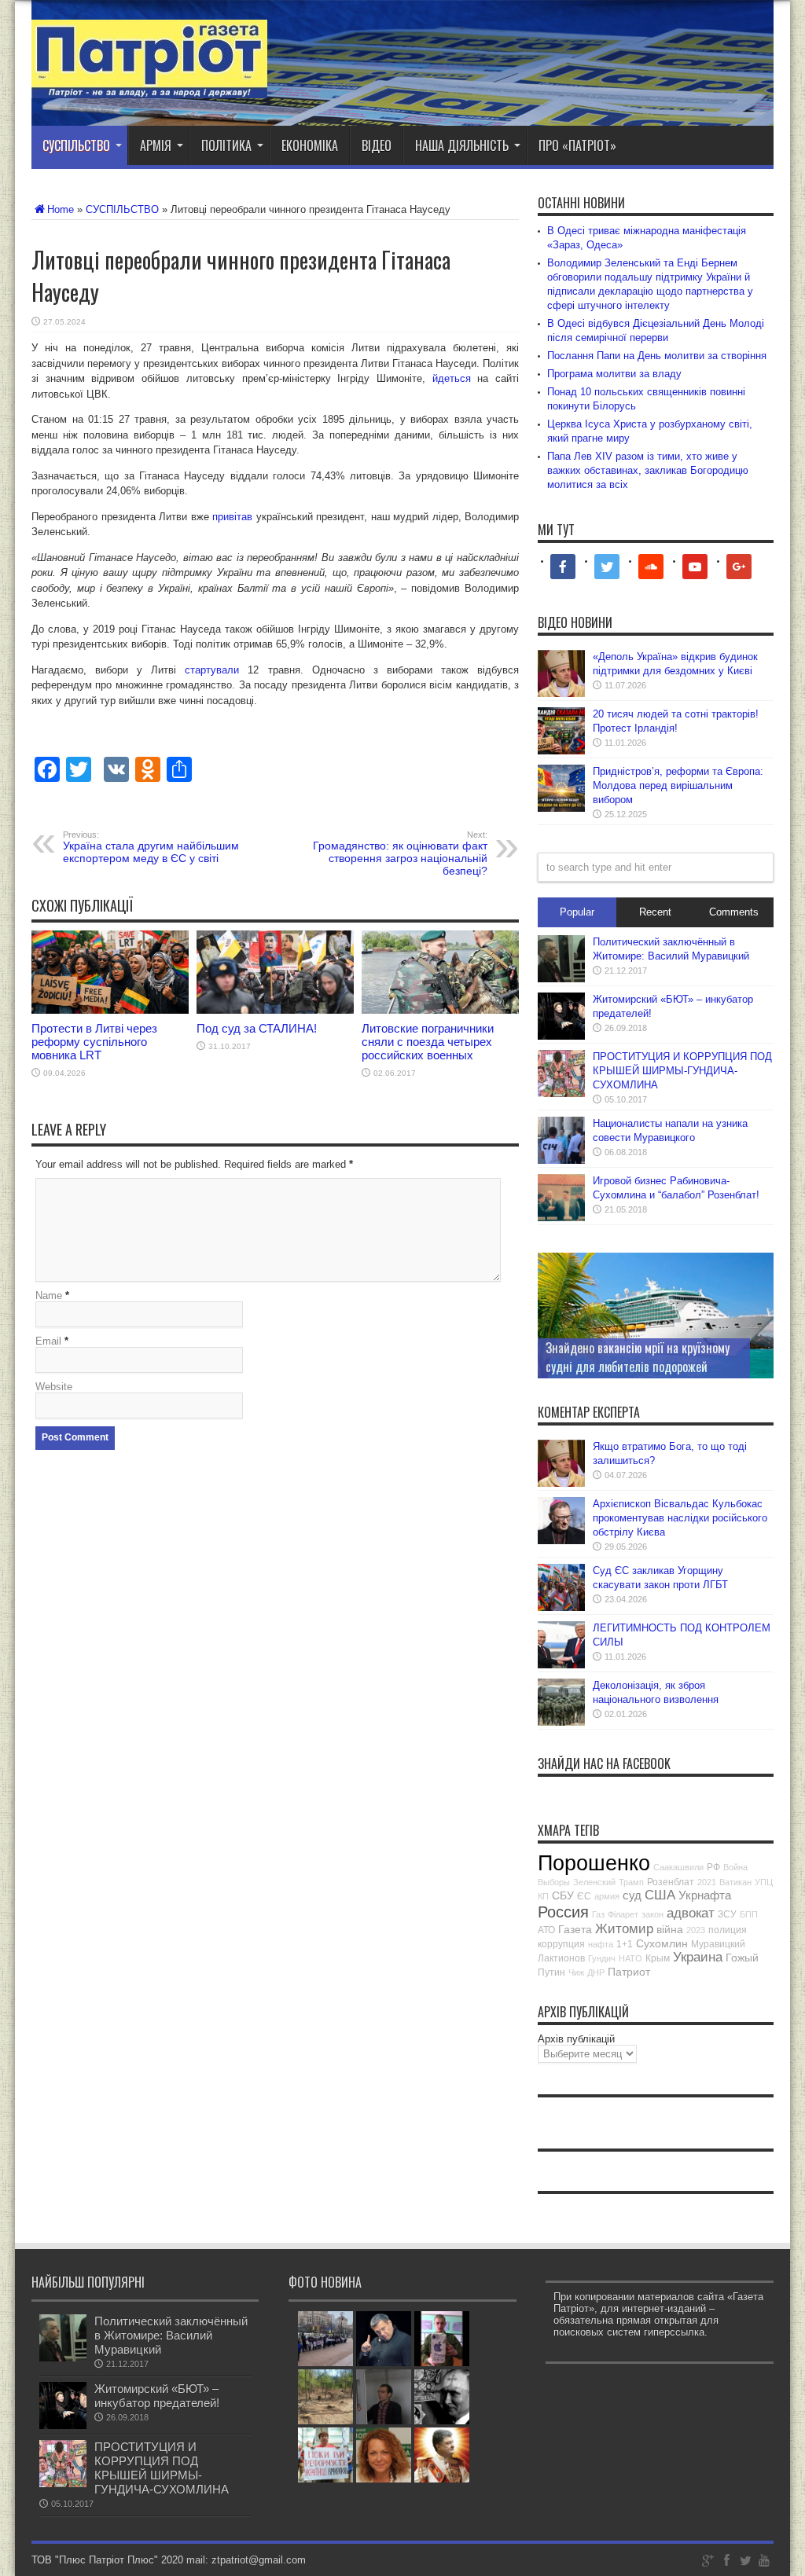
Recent (655, 912)
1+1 (625, 1944)
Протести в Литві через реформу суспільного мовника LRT (94, 1042)
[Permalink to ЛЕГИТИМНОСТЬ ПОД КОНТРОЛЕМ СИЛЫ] (561, 1665)
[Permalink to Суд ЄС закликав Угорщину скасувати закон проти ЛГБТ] (561, 1607)
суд (632, 1895)
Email (48, 1341)
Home (61, 209)
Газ (598, 1914)
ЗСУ (727, 1914)
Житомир (624, 1929)
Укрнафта (705, 1895)
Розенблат (671, 1882)
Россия (563, 1912)
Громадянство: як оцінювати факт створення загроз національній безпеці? (400, 853)
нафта (601, 1944)
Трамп (631, 1882)
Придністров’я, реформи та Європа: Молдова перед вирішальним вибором (678, 785)
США (660, 1895)
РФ (713, 1867)
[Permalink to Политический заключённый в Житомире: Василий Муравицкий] (561, 979)
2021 (707, 1882)
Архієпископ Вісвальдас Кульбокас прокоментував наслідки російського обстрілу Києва (680, 1518)
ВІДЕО (377, 145)
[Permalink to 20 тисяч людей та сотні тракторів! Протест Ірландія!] (561, 751)
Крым (658, 1958)
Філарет (623, 1914)
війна (670, 1929)
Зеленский (594, 1882)
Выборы (554, 1882)
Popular (577, 912)
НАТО (630, 1958)
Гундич (602, 1958)
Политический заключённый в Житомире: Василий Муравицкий (171, 2335)
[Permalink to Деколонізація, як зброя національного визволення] (561, 1722)
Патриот (629, 1972)
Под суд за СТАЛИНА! (257, 1028)
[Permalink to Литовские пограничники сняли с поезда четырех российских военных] (440, 1010)
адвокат (691, 1913)
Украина (698, 1957)
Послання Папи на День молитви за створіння (657, 356)
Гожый (742, 1958)
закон (652, 1914)
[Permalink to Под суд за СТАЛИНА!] (275, 1010)
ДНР (596, 1972)
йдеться (452, 378)
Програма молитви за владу (614, 374)
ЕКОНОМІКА (310, 145)
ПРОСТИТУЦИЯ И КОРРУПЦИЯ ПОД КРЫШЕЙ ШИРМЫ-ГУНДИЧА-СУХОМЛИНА (682, 1071)
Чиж (576, 1972)
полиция (728, 1930)
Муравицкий (718, 1944)
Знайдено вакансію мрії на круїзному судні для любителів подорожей (638, 1357)
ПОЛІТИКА (226, 145)
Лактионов (561, 1958)
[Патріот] (149, 86)
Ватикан (735, 1882)
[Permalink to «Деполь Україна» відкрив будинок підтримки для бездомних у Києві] (561, 694)
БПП (749, 1914)
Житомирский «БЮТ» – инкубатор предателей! (157, 2396)
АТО (546, 1930)
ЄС (584, 1896)
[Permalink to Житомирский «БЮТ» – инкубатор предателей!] (561, 1036)
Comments (734, 912)
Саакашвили (678, 1867)
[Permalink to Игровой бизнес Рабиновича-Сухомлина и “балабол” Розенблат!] (561, 1218)
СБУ (563, 1895)
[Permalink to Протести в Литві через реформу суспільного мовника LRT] (110, 1010)
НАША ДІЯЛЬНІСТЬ (462, 145)
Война (735, 1867)
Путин (551, 1972)
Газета (575, 1929)
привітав (232, 517)
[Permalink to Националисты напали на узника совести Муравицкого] (561, 1160)
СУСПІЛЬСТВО (76, 145)
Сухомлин (662, 1943)
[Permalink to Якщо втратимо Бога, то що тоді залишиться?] (561, 1483)
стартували (212, 670)
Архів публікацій (576, 2039)
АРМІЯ (156, 145)
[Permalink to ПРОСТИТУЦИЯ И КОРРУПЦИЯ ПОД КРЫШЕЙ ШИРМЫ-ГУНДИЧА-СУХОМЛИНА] (561, 1094)
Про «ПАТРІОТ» (577, 145)
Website (54, 1387)
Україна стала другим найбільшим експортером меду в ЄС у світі (151, 847)
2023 (696, 1930)
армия (607, 1896)
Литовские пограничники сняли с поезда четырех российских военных (428, 1042)
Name (49, 1295)
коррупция (561, 1944)
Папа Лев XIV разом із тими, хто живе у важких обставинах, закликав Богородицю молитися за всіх (648, 470)
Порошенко (594, 1863)
